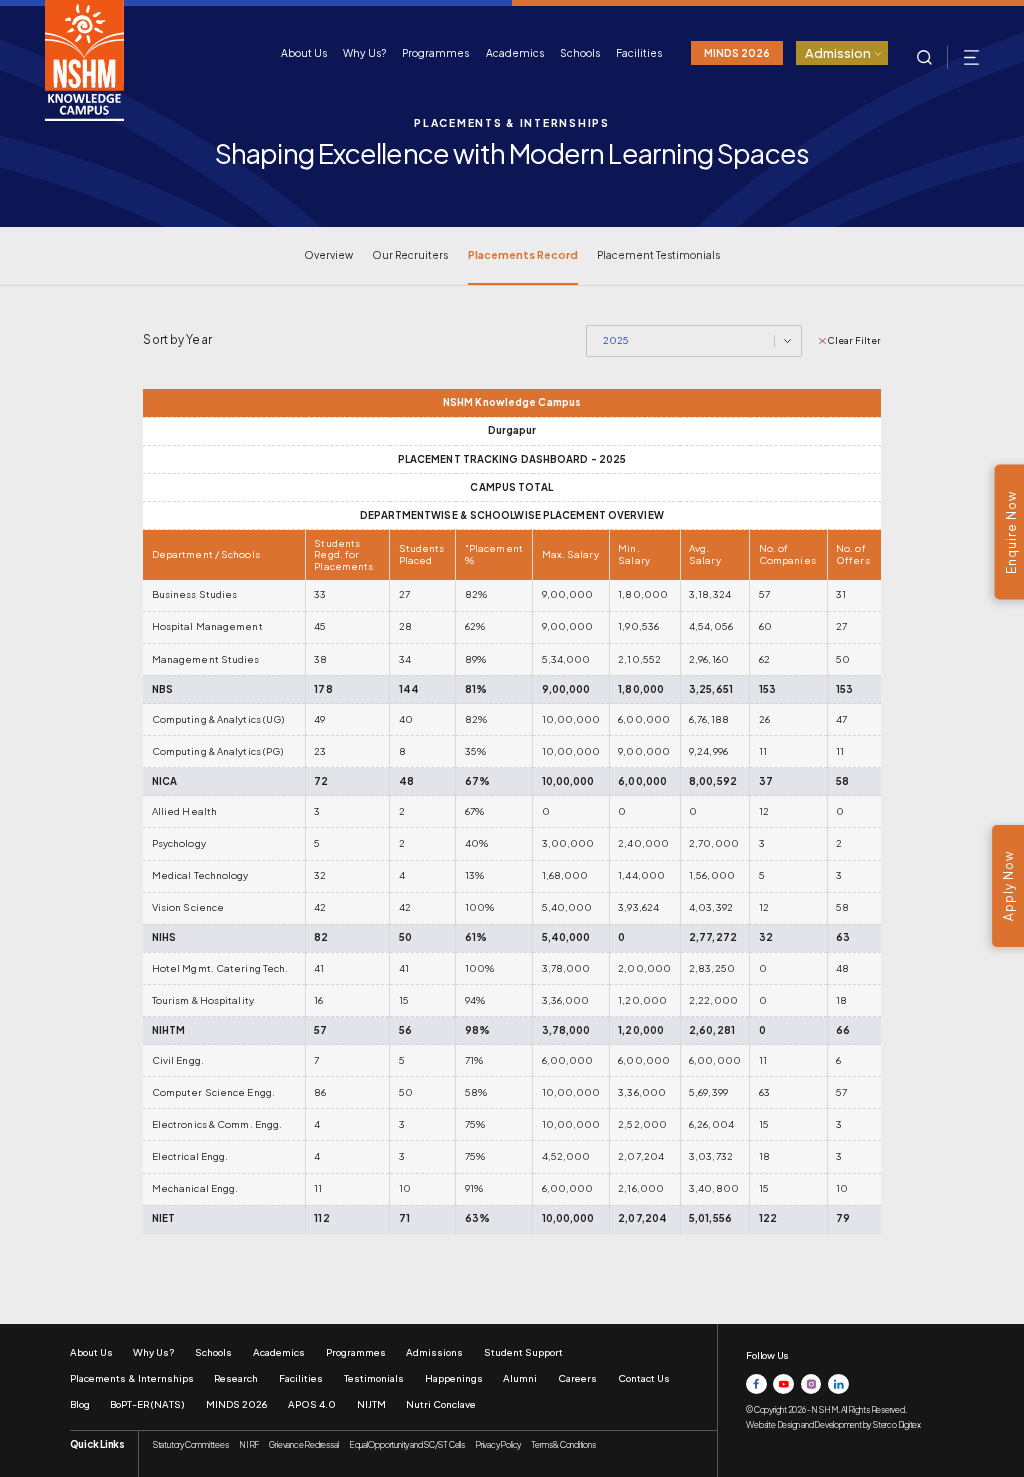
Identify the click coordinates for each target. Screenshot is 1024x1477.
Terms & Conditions (563, 1444)
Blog (80, 1404)
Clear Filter (854, 340)
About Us (304, 52)
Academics (515, 52)
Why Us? (364, 52)
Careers (577, 1378)
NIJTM (371, 1404)
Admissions (434, 1352)
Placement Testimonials (658, 254)
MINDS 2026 (737, 52)
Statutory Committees (190, 1444)
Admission (838, 53)
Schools (580, 52)
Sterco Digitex (896, 1424)
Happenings (454, 1378)
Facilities (639, 52)
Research (236, 1378)
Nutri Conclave (441, 1404)
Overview (328, 254)
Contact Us (644, 1378)
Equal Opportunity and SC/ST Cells (407, 1444)
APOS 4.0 (312, 1404)
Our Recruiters (410, 254)
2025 (616, 340)
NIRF (249, 1444)
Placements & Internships (132, 1378)
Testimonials (374, 1378)
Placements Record (523, 254)
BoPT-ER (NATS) (147, 1404)
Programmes (435, 52)
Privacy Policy (498, 1444)
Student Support (523, 1352)
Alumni (520, 1378)
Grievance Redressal (303, 1444)
